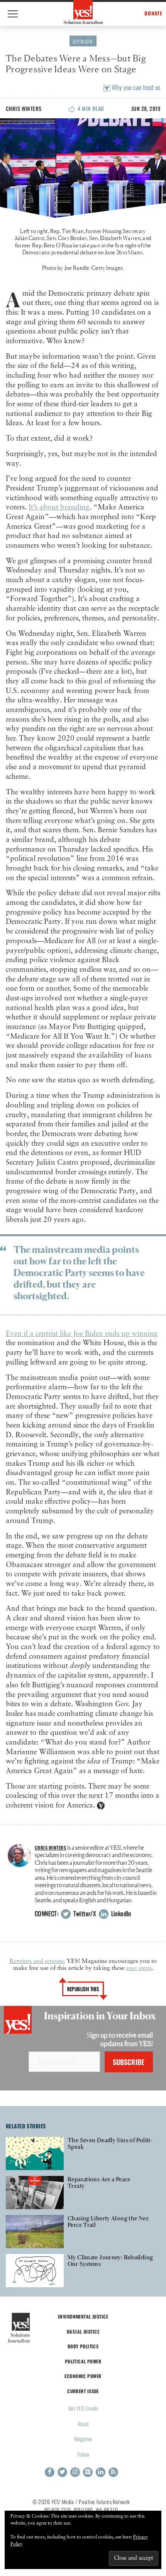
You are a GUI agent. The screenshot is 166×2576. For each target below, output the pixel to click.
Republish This (83, 1989)
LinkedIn (120, 1913)
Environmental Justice (83, 2316)
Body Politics (83, 2346)
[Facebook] (50, 2472)
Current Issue (83, 2391)
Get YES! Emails (83, 2408)
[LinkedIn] (101, 2472)
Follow (83, 2454)
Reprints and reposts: (37, 1961)
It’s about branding (59, 507)
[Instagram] (75, 2472)
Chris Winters (24, 108)
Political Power (83, 2361)
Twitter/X (84, 1913)
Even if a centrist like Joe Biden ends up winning (82, 1334)
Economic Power (83, 2376)
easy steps (139, 1968)
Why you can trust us (135, 87)
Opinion (83, 41)
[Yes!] (83, 12)
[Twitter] (62, 2472)
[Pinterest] (88, 2472)
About (83, 2424)
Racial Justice (83, 2332)
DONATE (153, 13)
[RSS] (113, 2472)
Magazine (83, 2439)
